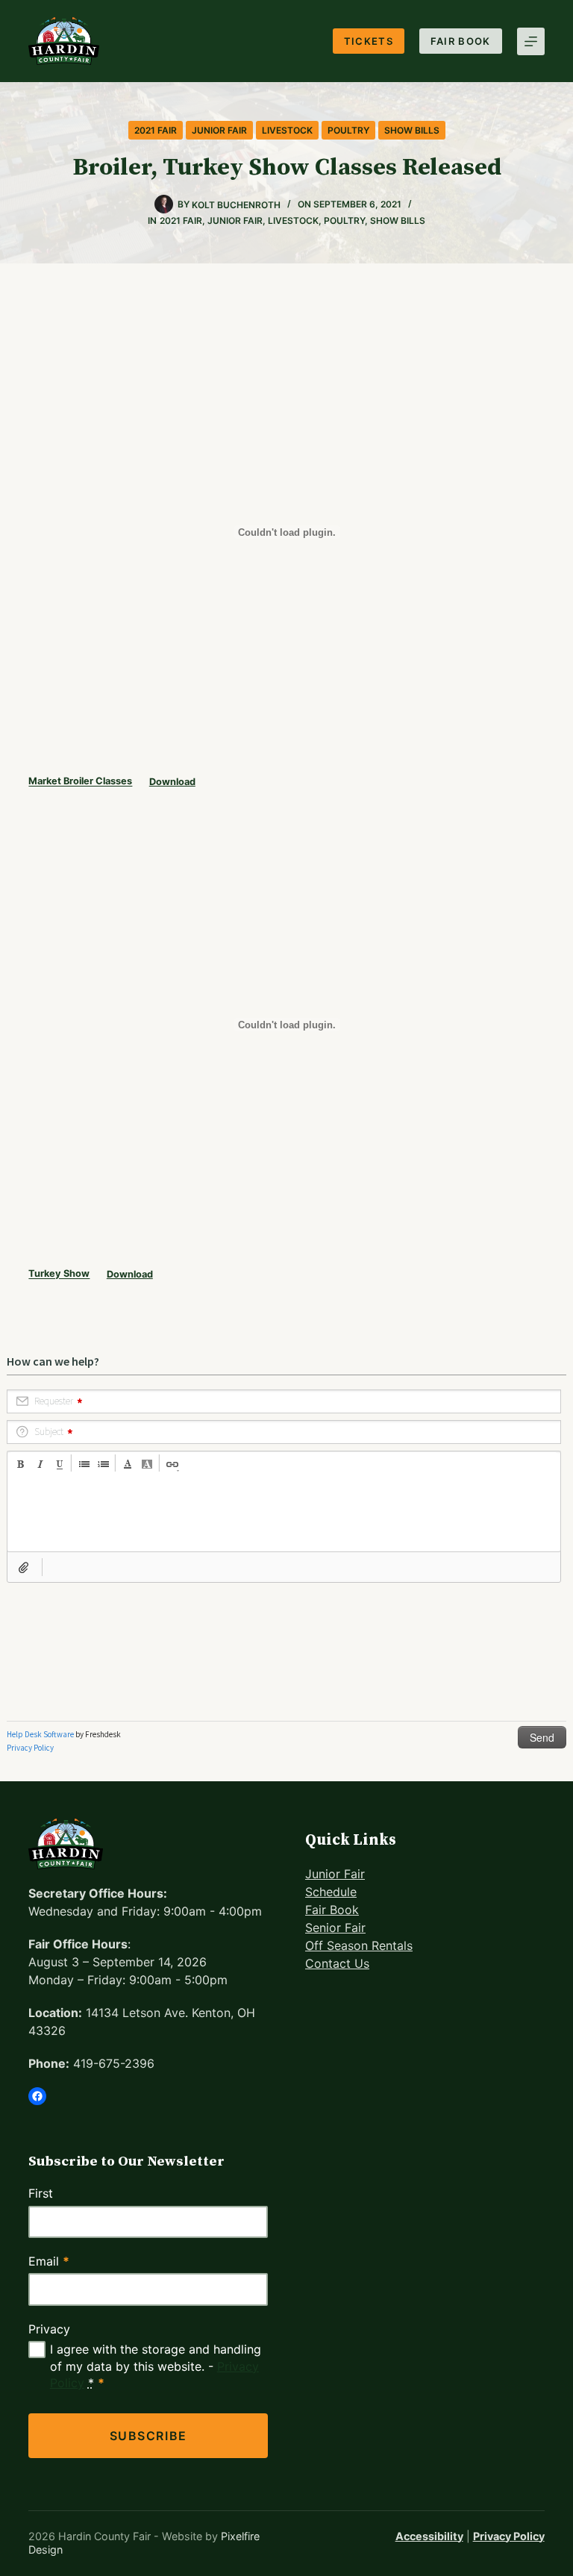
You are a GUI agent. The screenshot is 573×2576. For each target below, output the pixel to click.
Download (172, 782)
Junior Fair (219, 130)
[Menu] (531, 41)
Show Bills (412, 130)
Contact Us (337, 1963)
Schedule (331, 1892)
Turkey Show (59, 1274)
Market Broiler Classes (80, 782)
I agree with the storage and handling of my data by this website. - (156, 2366)
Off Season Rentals (359, 1945)
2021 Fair (156, 130)
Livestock (287, 130)
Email (49, 2261)
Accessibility (429, 2536)
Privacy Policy (509, 2536)
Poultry (348, 130)
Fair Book (461, 41)
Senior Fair (335, 1928)
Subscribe (148, 2436)
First (41, 2193)
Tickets (369, 41)
